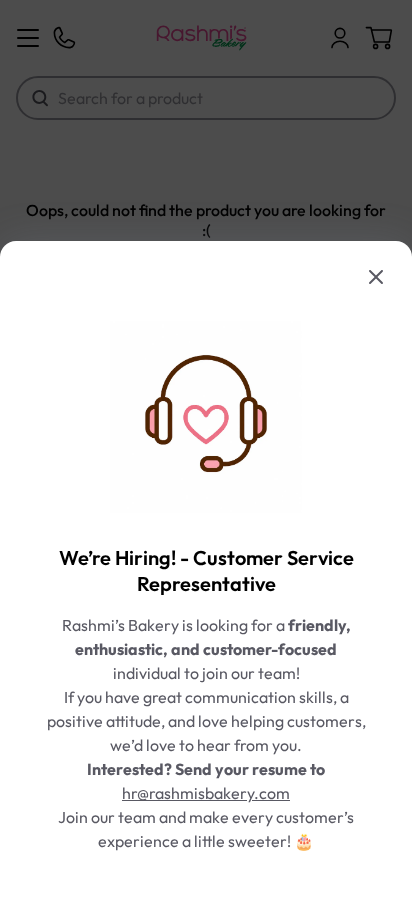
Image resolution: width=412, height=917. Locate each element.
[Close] (376, 277)
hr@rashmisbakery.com (206, 793)
